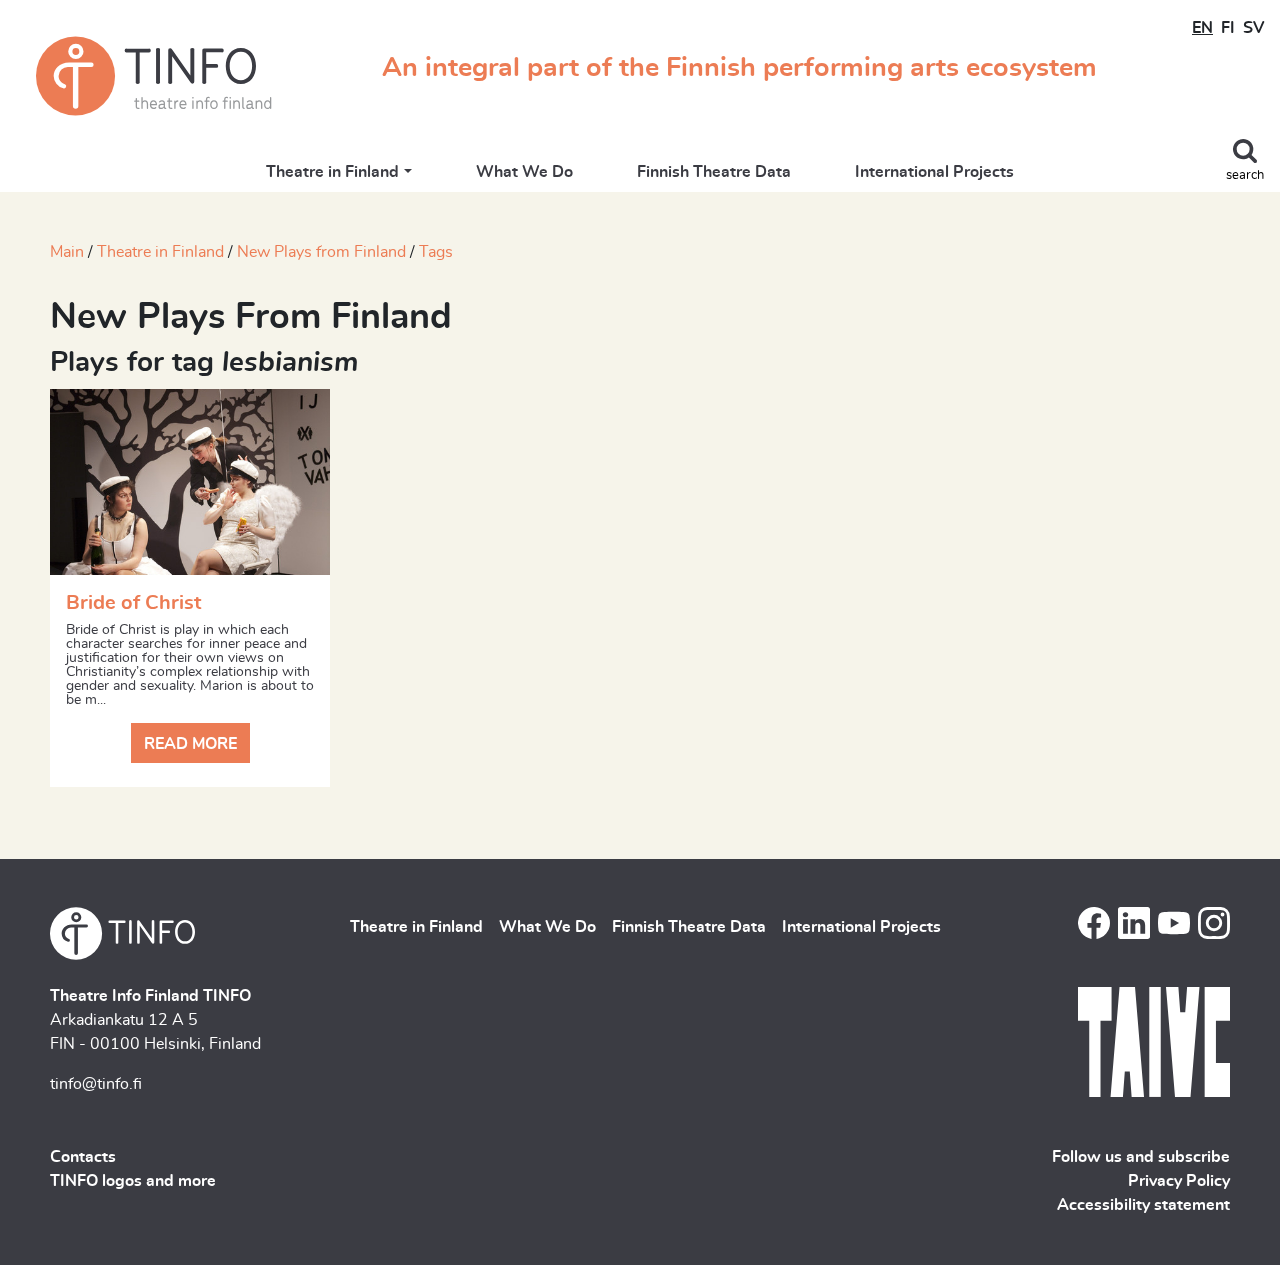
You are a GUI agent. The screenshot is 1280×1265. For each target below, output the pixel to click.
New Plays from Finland (321, 252)
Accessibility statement (1143, 1205)
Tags (436, 252)
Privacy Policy (1179, 1181)
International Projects (934, 172)
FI (1228, 28)
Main (67, 252)
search (1245, 175)
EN (1202, 28)
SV (1253, 28)
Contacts (83, 1157)
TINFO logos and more (133, 1181)
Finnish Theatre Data (714, 172)
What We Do (524, 172)
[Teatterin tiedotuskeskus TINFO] (154, 76)
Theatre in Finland (332, 172)
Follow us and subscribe (1141, 1157)
